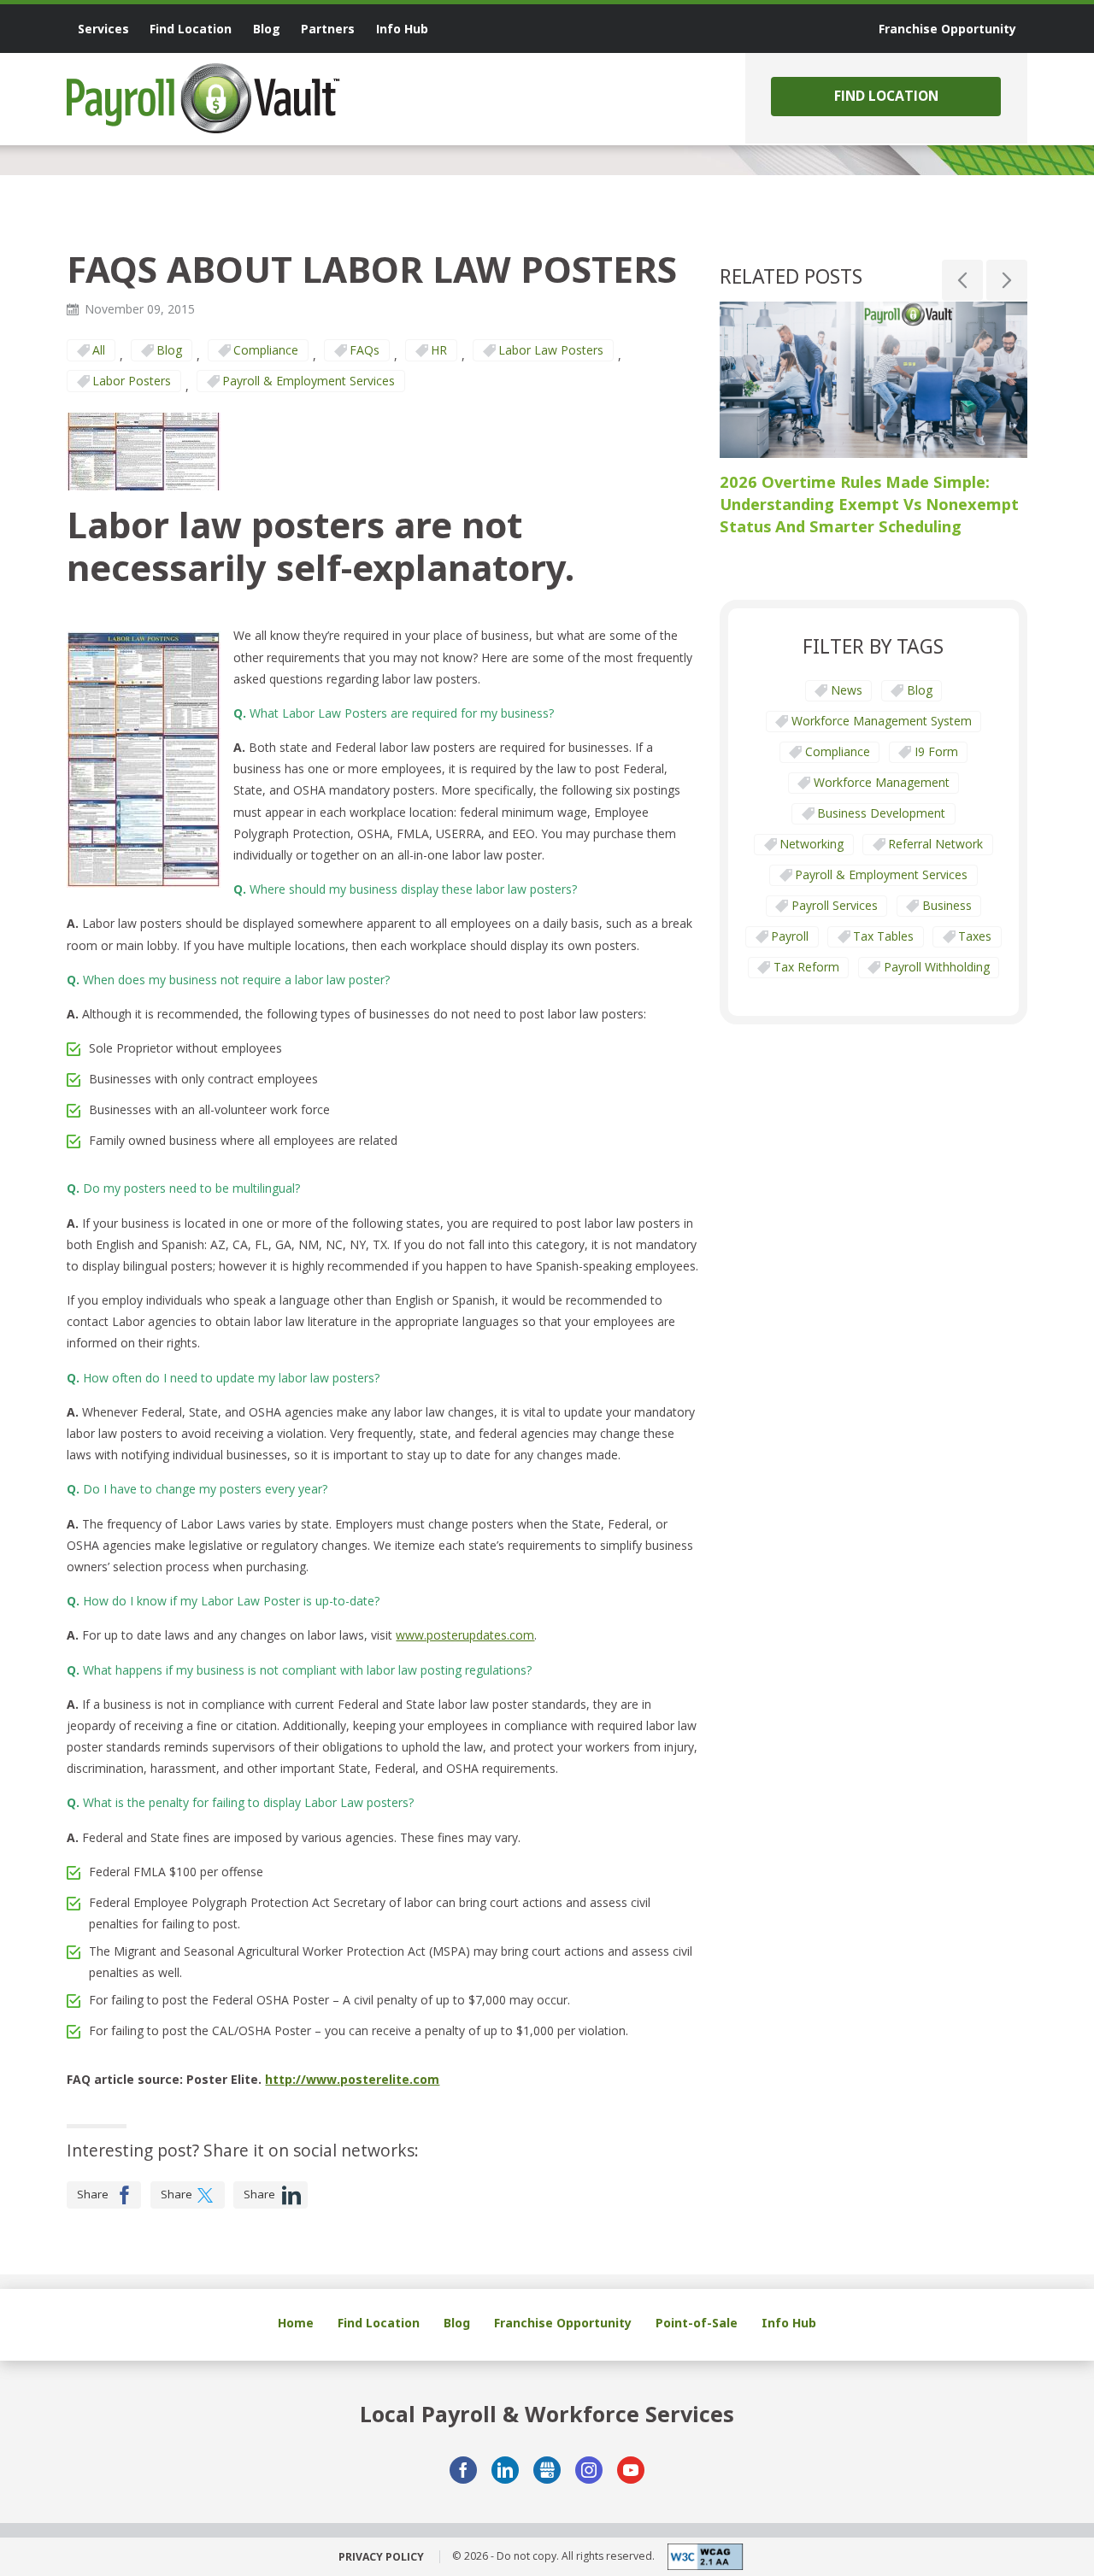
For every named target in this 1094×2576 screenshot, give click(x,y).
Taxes (975, 936)
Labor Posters (132, 381)
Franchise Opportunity (563, 2323)
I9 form (936, 751)
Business (947, 905)
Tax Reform (806, 967)
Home (296, 2323)
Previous (962, 280)
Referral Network (935, 844)
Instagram (589, 2470)
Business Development (881, 813)
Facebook (463, 2470)
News (847, 690)
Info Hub (789, 2323)
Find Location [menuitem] (191, 29)
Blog (169, 350)
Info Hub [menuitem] (402, 29)
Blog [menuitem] (267, 29)
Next (1007, 280)
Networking (812, 844)
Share (93, 2194)
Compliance (266, 350)
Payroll (790, 936)
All (99, 350)
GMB (547, 2470)
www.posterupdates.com (465, 1635)
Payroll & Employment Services (309, 381)
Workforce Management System (882, 721)
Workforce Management (882, 782)
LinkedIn (505, 2470)
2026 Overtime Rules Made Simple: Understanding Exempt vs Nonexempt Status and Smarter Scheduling (869, 503)
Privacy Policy (381, 2557)
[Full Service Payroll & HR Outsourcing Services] (203, 98)
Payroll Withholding (937, 967)
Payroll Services (835, 905)
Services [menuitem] (103, 29)
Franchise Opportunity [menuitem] (947, 29)
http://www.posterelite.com (352, 2079)
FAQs (365, 350)
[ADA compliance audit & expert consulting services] (699, 2557)
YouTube (631, 2470)
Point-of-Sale (697, 2323)
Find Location (886, 96)
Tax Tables (883, 936)
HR (439, 350)
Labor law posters (551, 350)
